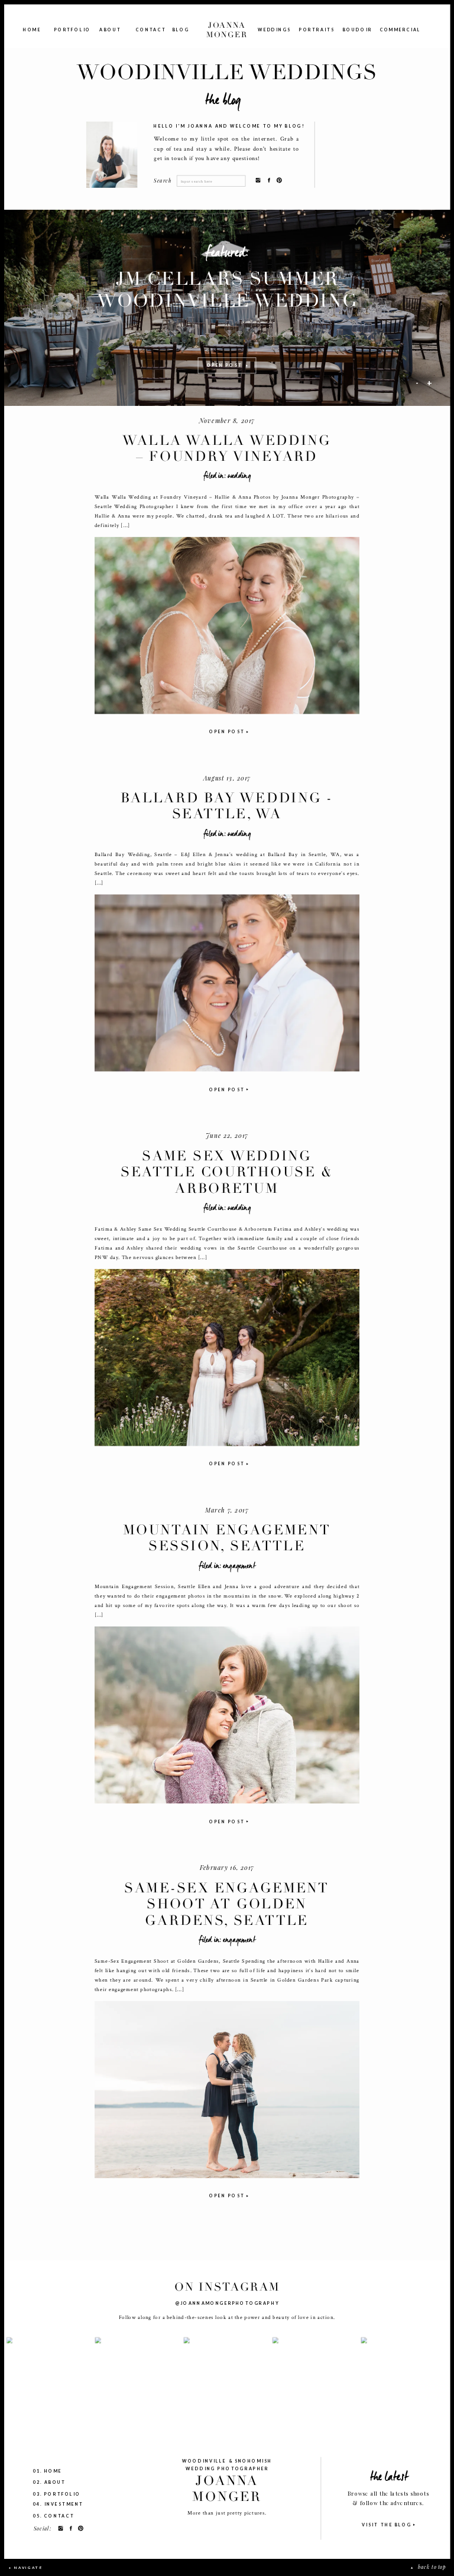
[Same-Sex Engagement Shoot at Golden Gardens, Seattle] (227, 2090)
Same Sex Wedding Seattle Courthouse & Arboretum (227, 1172)
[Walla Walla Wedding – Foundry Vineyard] (227, 626)
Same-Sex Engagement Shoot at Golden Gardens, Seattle (227, 1904)
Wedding (239, 476)
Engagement (239, 1565)
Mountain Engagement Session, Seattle (227, 1538)
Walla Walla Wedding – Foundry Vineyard (227, 448)
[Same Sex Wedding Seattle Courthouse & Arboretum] (227, 1358)
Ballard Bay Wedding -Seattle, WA (227, 806)
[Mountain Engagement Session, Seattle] (227, 1715)
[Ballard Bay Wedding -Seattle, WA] (227, 983)
